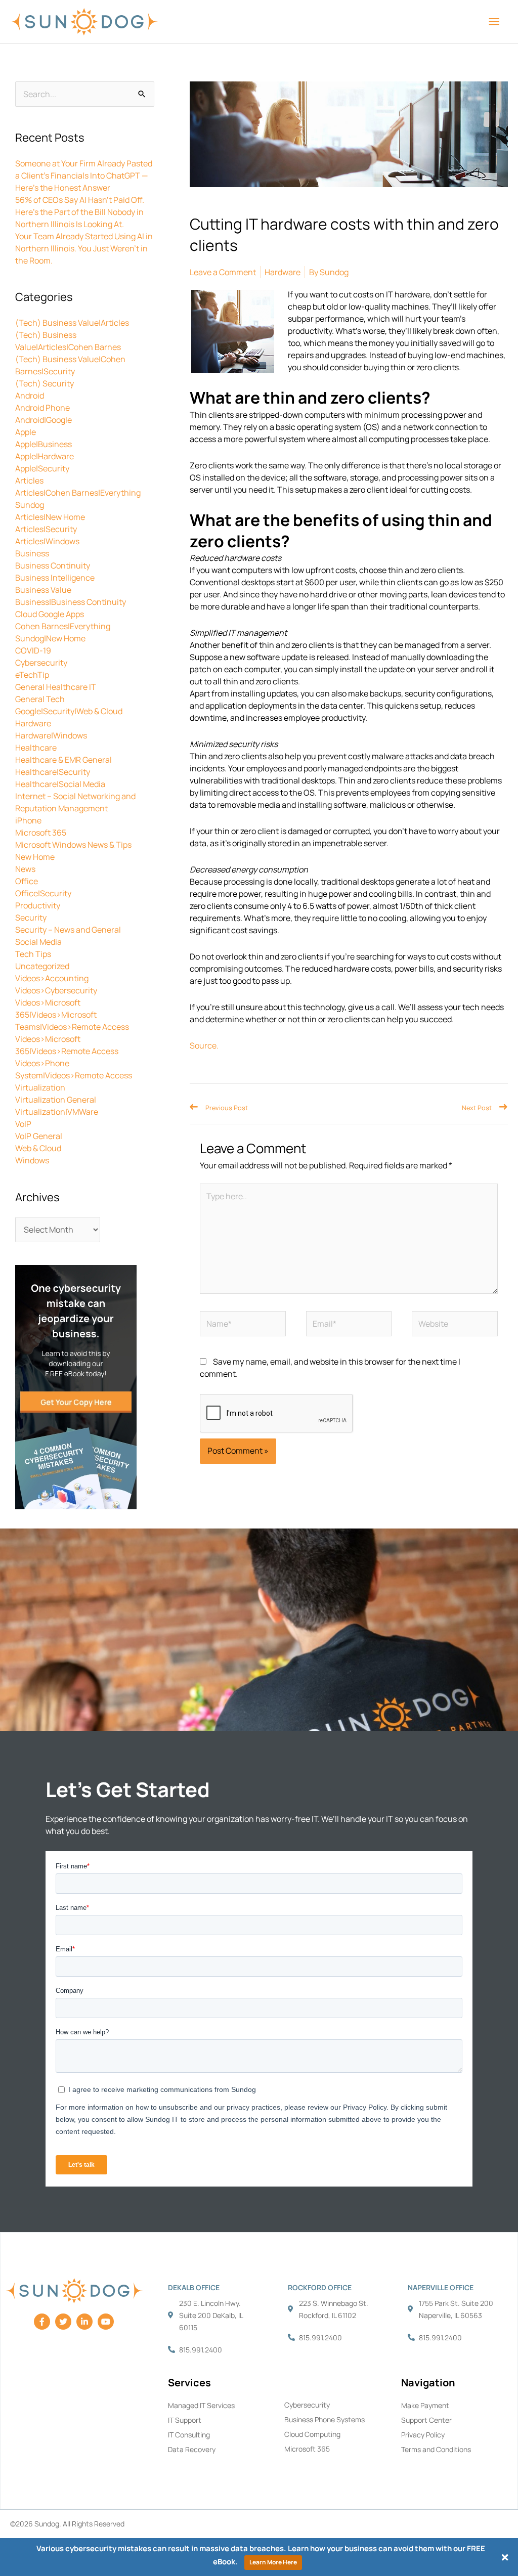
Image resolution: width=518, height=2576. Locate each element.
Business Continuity (53, 565)
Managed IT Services (201, 2405)
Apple (26, 432)
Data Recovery (192, 2449)
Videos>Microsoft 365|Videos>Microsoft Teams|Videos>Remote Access (72, 1015)
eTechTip (32, 675)
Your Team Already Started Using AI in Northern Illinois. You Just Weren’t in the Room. (84, 248)
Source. (204, 1045)
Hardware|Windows (51, 735)
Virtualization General (56, 1100)
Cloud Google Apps (50, 614)
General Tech (40, 699)
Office (27, 881)
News (25, 869)
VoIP (23, 1124)
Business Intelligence (55, 578)
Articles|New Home (50, 517)
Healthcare (36, 748)
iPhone (28, 820)
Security (31, 918)
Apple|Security (42, 468)
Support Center (426, 2420)
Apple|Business (44, 444)
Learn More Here (273, 2562)
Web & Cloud (38, 1148)
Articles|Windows (47, 541)
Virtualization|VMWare (57, 1112)
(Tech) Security (45, 383)
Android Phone (42, 408)
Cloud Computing (312, 2434)
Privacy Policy (423, 2435)
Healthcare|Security (53, 772)
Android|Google (44, 420)
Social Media (38, 942)
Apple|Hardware (45, 456)
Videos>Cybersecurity (56, 990)
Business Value (43, 590)
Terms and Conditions (436, 2449)
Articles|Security (46, 529)
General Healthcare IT (56, 687)
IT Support (185, 2420)
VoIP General (39, 1136)
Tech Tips (33, 954)
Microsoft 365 (41, 833)
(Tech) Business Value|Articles (72, 323)
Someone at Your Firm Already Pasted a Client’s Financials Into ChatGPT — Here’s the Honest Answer (84, 176)
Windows (32, 1160)
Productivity (38, 905)
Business (32, 553)
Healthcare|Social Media (60, 784)
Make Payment (425, 2405)
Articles (29, 481)
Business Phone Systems (325, 2419)
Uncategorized (42, 966)
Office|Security (43, 893)
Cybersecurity (41, 663)
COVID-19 (33, 650)
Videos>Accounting (52, 978)
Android (30, 396)
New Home (35, 857)
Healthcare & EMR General (63, 760)
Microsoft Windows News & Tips (73, 845)
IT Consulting (189, 2435)
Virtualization (40, 1087)
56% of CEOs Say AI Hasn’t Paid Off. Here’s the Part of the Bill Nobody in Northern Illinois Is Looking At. (80, 212)
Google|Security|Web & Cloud (69, 711)
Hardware (33, 723)
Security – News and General (68, 930)
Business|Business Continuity (71, 602)
